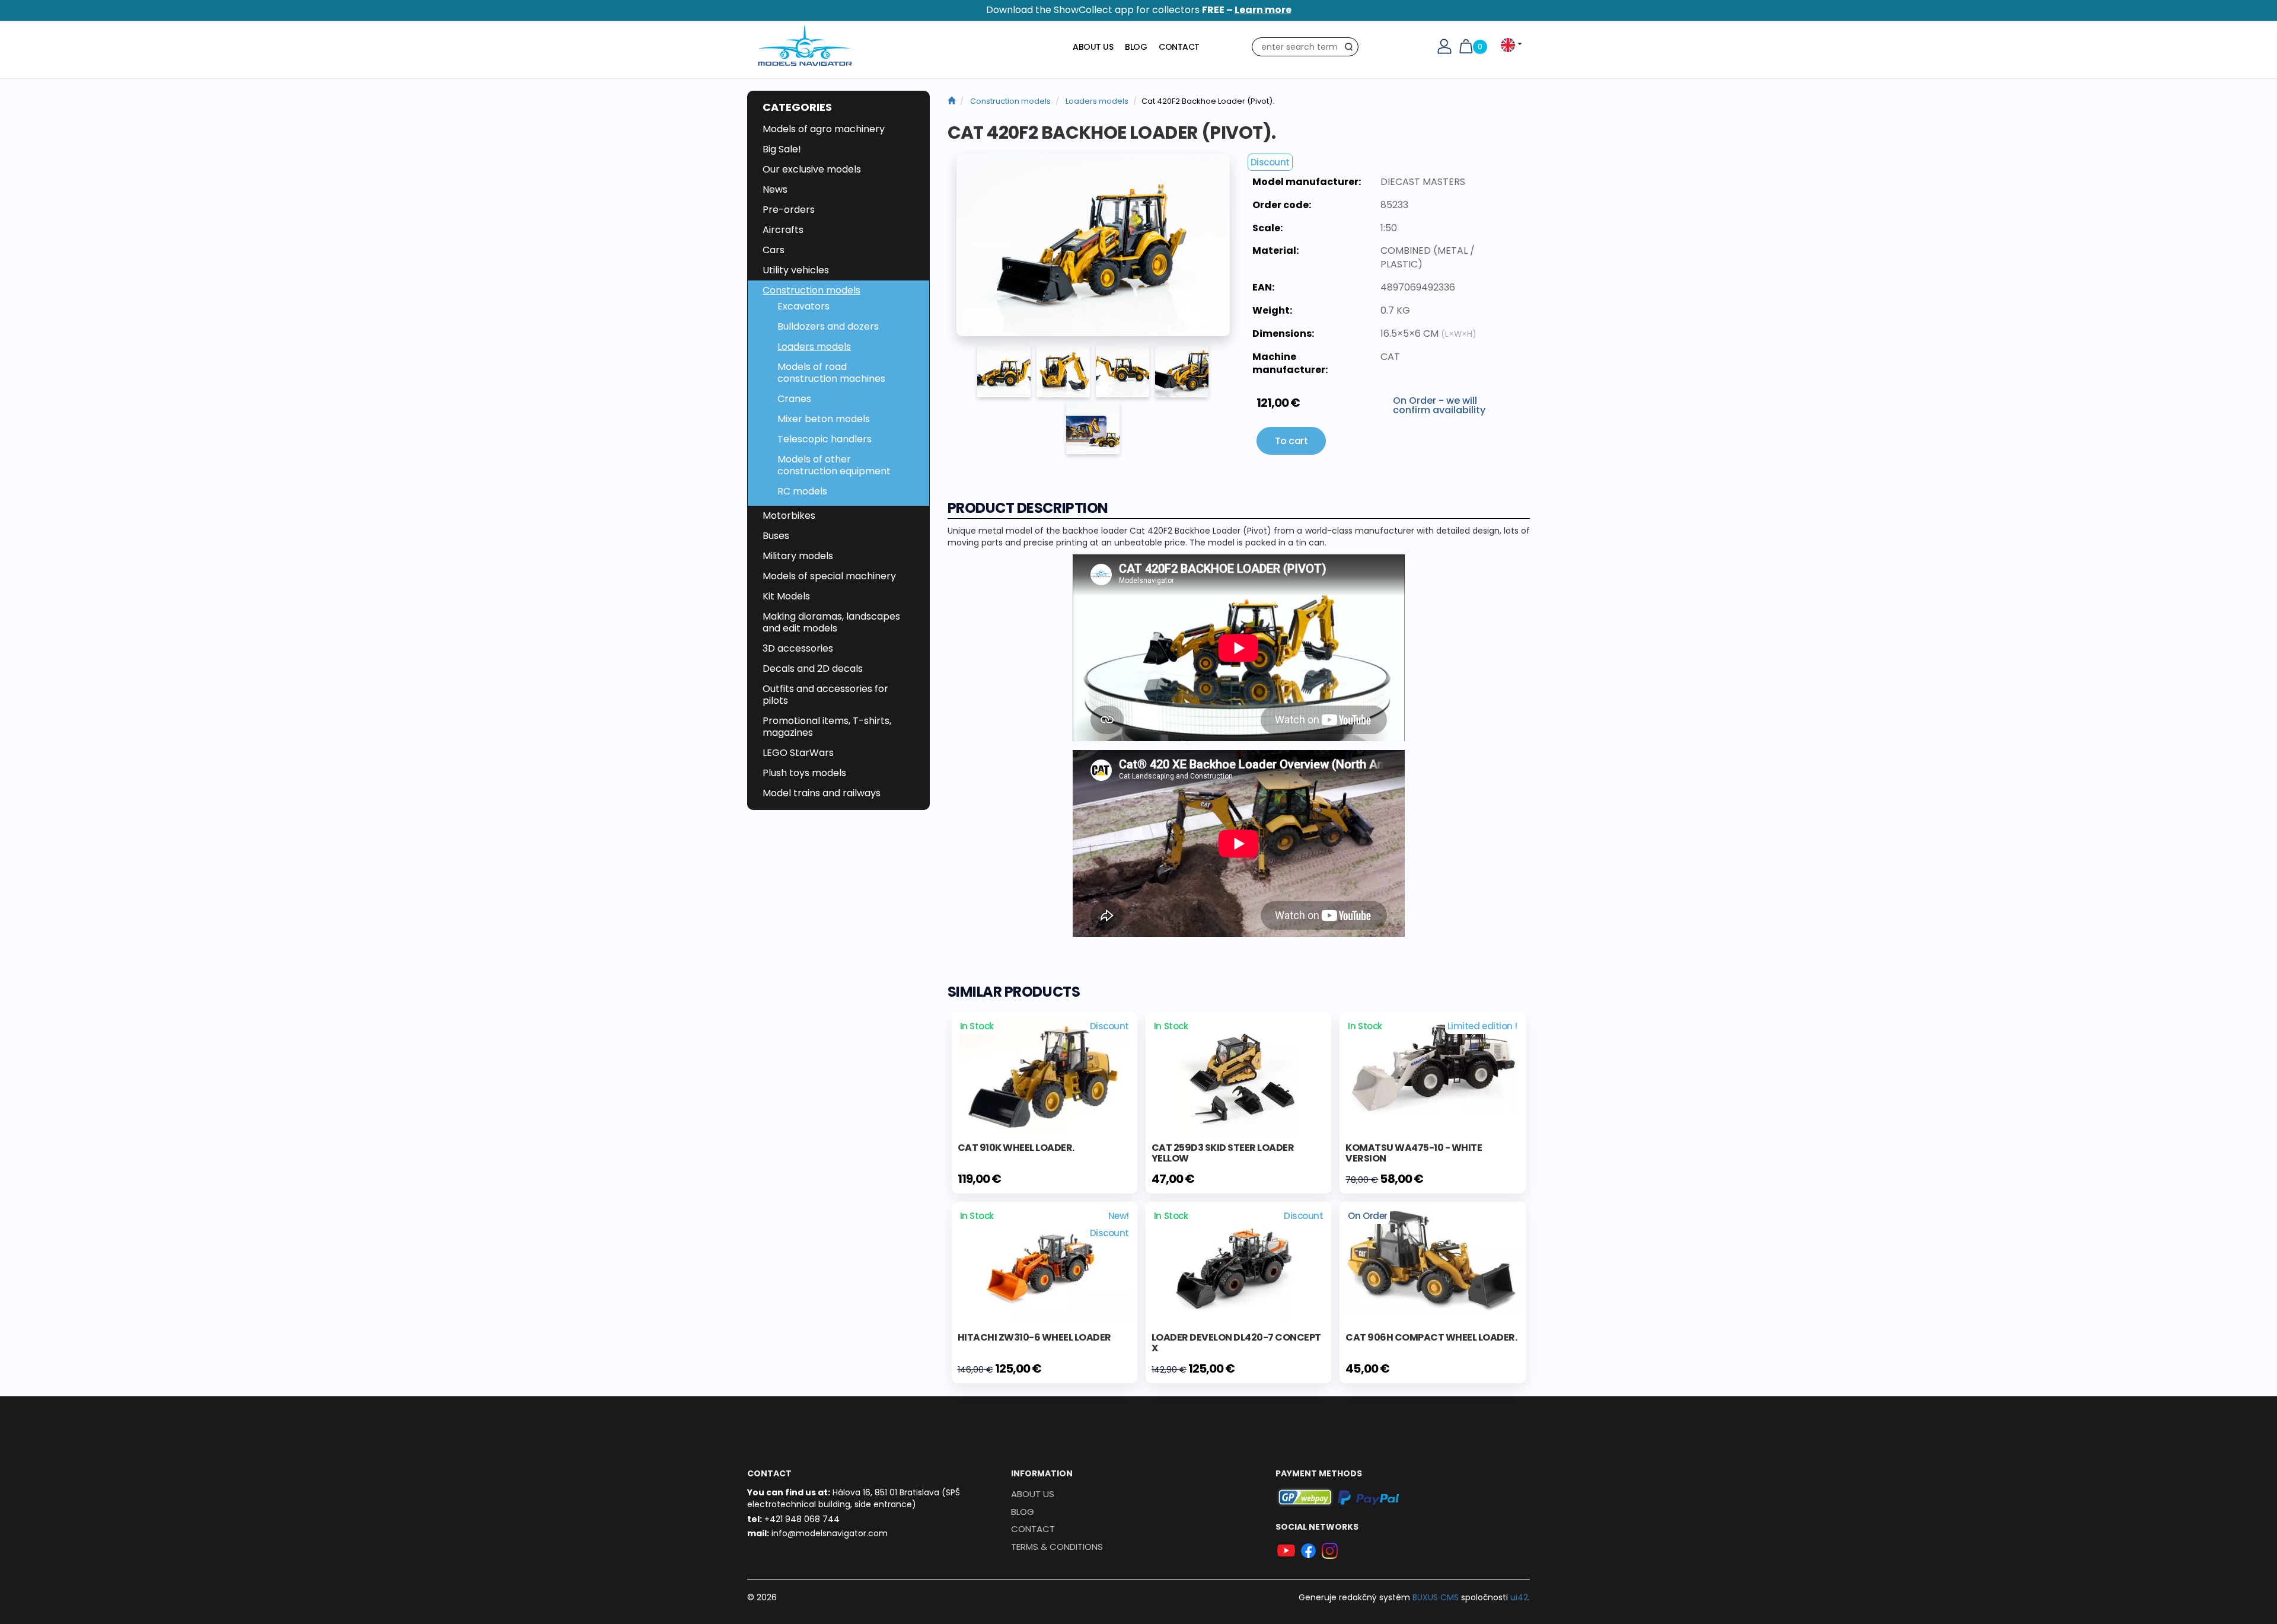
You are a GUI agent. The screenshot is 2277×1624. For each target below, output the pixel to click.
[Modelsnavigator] (951, 101)
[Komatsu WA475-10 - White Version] (1432, 1065)
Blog (1136, 47)
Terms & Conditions (1057, 1547)
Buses (776, 536)
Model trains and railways (822, 793)
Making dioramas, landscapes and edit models (831, 622)
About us (1093, 47)
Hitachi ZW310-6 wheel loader (1034, 1337)
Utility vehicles (796, 270)
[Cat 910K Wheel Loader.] (1044, 1076)
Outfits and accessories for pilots (825, 695)
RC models (802, 491)
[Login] (1444, 46)
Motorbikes (789, 516)
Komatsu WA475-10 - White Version (1414, 1153)
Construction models (811, 290)
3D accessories (798, 648)
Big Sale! (782, 149)
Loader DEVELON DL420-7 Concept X (1236, 1343)
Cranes (794, 399)
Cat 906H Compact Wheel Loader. (1431, 1337)
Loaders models (814, 347)
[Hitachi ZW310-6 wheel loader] (1045, 1265)
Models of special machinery (829, 576)
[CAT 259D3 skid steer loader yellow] (1238, 1076)
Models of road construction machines (831, 373)
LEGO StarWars (798, 753)
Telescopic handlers (825, 439)
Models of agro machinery (824, 129)
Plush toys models (804, 773)
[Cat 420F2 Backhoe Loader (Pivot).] (1093, 245)
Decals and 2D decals (813, 669)
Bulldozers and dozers (828, 326)
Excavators (803, 306)
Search (1352, 49)
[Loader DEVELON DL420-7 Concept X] (1238, 1265)
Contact (1179, 47)
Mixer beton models (824, 419)
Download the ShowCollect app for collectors (1139, 10)
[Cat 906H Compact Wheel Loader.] (1432, 1259)
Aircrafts (783, 230)
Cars (774, 250)
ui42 (1519, 1597)
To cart (1291, 441)
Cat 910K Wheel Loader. (1016, 1148)
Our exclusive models (812, 169)
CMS (1436, 1597)
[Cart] (1466, 46)
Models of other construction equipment (834, 465)
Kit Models (786, 596)
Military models (798, 556)
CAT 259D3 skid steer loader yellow (1223, 1153)
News (775, 189)
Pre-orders (789, 210)
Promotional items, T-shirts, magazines (827, 727)
